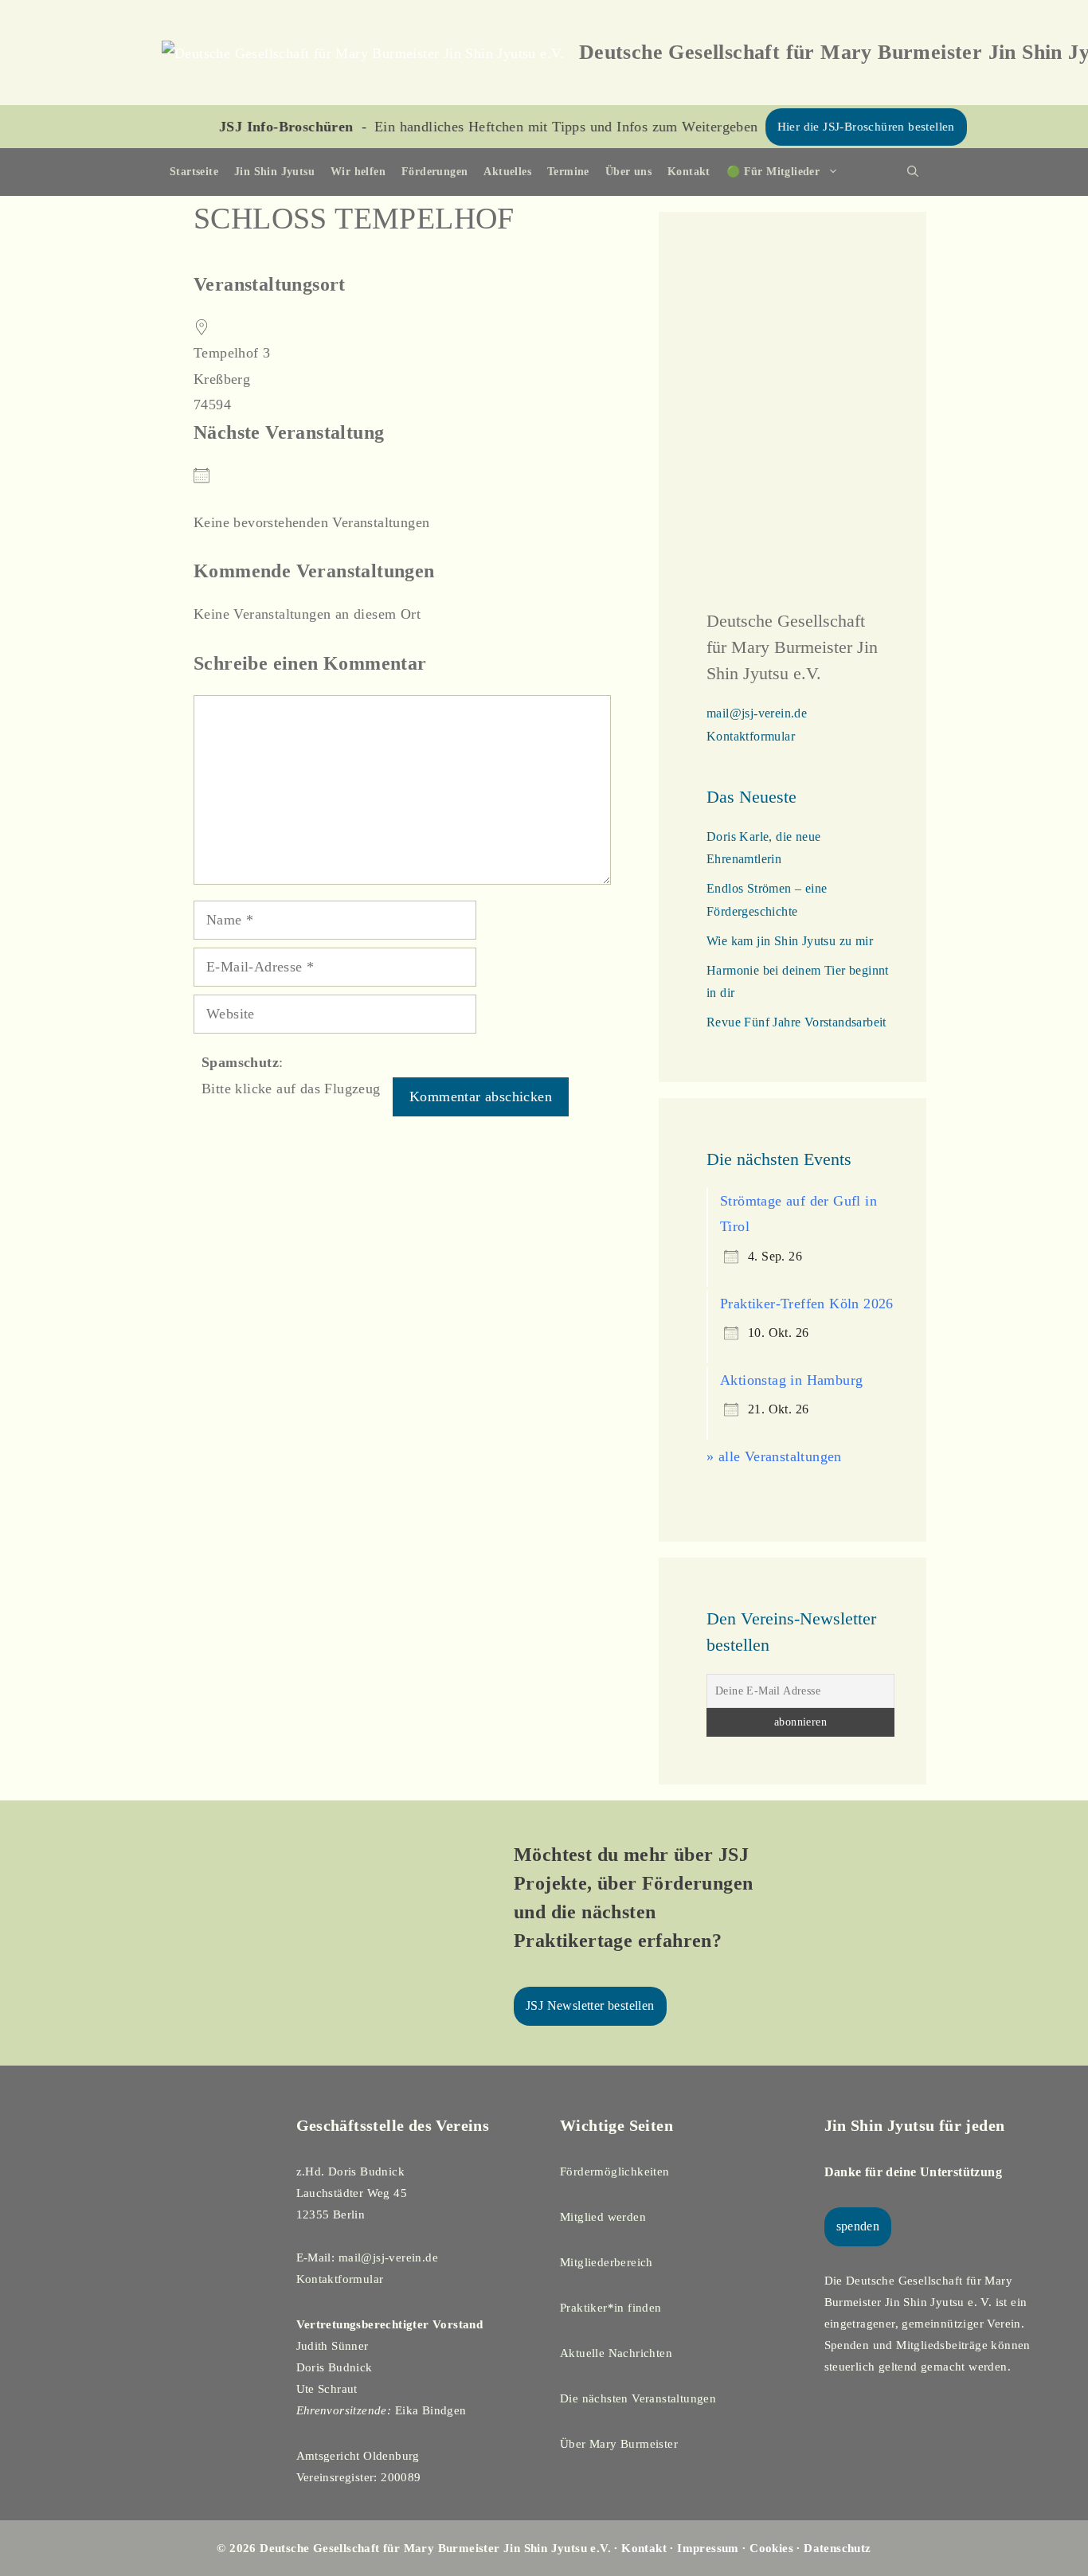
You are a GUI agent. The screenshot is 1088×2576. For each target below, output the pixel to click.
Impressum (708, 2548)
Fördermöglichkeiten (615, 2171)
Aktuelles (507, 172)
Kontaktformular (751, 736)
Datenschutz (837, 2548)
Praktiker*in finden (611, 2308)
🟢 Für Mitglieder (773, 172)
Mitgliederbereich (607, 2262)
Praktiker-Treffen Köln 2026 (807, 1304)
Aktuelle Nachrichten (616, 2353)
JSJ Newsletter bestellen (590, 2005)
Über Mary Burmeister (619, 2444)
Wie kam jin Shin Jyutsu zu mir (790, 941)
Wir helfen (358, 172)
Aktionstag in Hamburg (791, 1380)
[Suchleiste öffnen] (913, 172)
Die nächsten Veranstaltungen (638, 2398)
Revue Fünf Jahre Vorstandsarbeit (796, 1022)
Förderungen (434, 172)
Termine (568, 172)
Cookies (771, 2548)
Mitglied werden (603, 2217)
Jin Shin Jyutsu (274, 172)
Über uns (628, 172)
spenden (858, 2226)
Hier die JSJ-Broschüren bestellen (811, 127)
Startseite (194, 172)
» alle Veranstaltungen (774, 1456)
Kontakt (689, 172)
